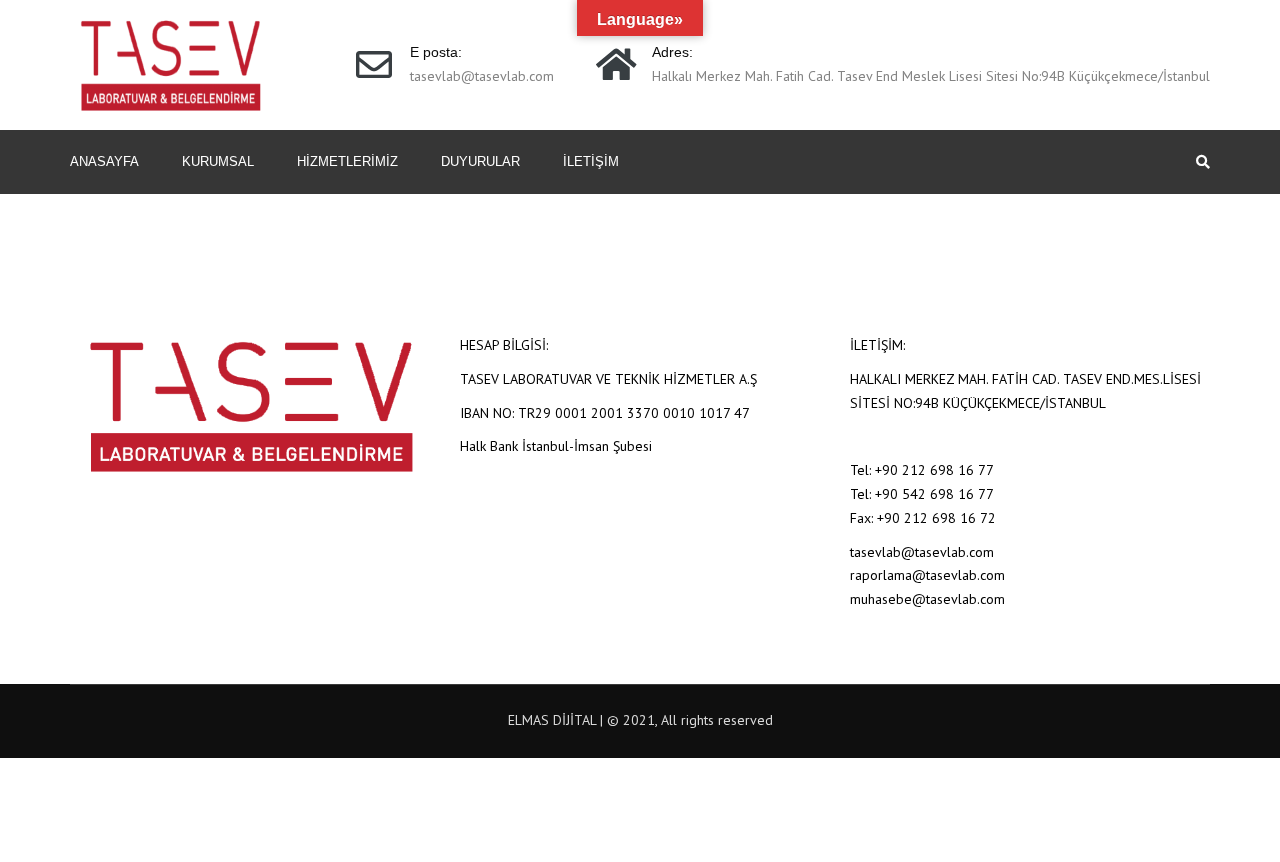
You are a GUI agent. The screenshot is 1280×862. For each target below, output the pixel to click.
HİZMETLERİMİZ (347, 161)
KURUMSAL (218, 161)
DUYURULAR (480, 161)
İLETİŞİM (591, 161)
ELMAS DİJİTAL (552, 720)
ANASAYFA (104, 161)
